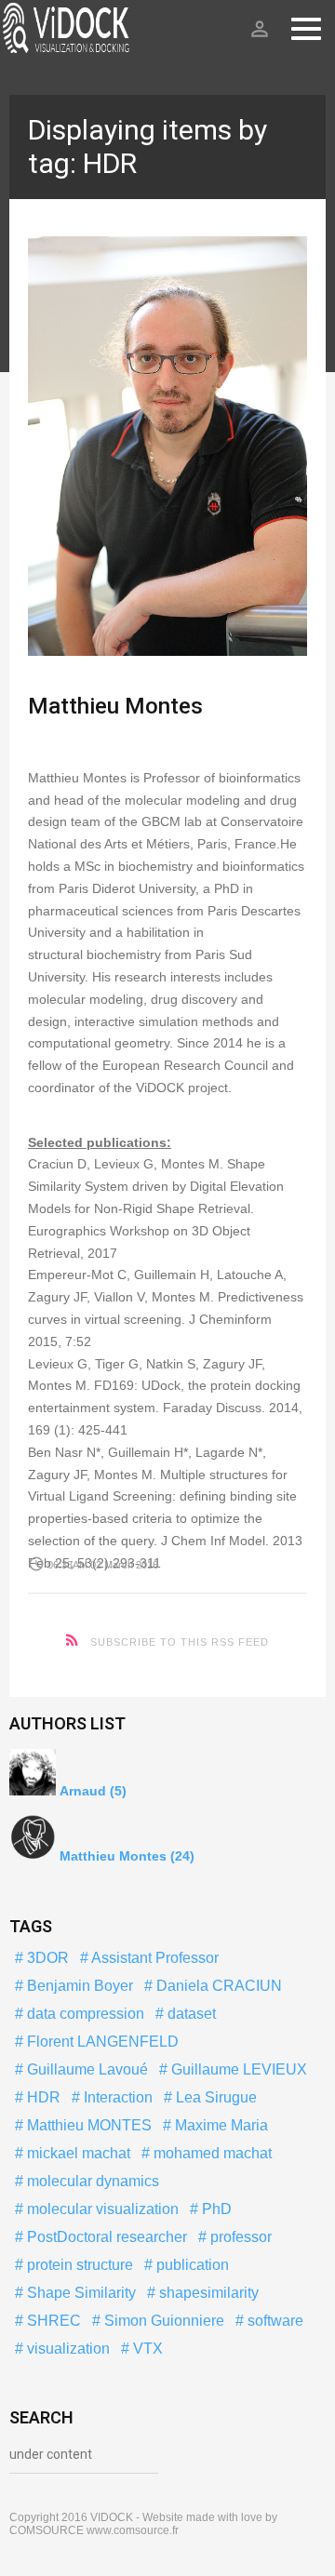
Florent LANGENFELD (101, 2042)
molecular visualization (101, 2209)
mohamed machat (211, 2153)
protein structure (78, 2265)
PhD (215, 2209)
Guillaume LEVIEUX (237, 2069)
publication (191, 2265)
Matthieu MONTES (87, 2125)
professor (239, 2237)
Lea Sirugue (214, 2097)
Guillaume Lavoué (86, 2069)
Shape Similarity (80, 2293)
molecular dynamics (91, 2181)
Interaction (116, 2097)
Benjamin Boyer (78, 1986)
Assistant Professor (154, 1958)
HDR (42, 2097)
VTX (146, 2349)
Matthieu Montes (115, 706)
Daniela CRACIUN (217, 1986)
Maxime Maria (220, 2125)
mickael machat (77, 2153)
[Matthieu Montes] (167, 446)
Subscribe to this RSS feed (180, 1642)
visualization (67, 2349)
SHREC (52, 2321)
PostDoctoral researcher (105, 2237)
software (274, 2321)
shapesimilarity (207, 2293)
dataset (190, 2014)
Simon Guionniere (162, 2321)
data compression (84, 2014)
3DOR (46, 1958)
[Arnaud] (33, 1774)
